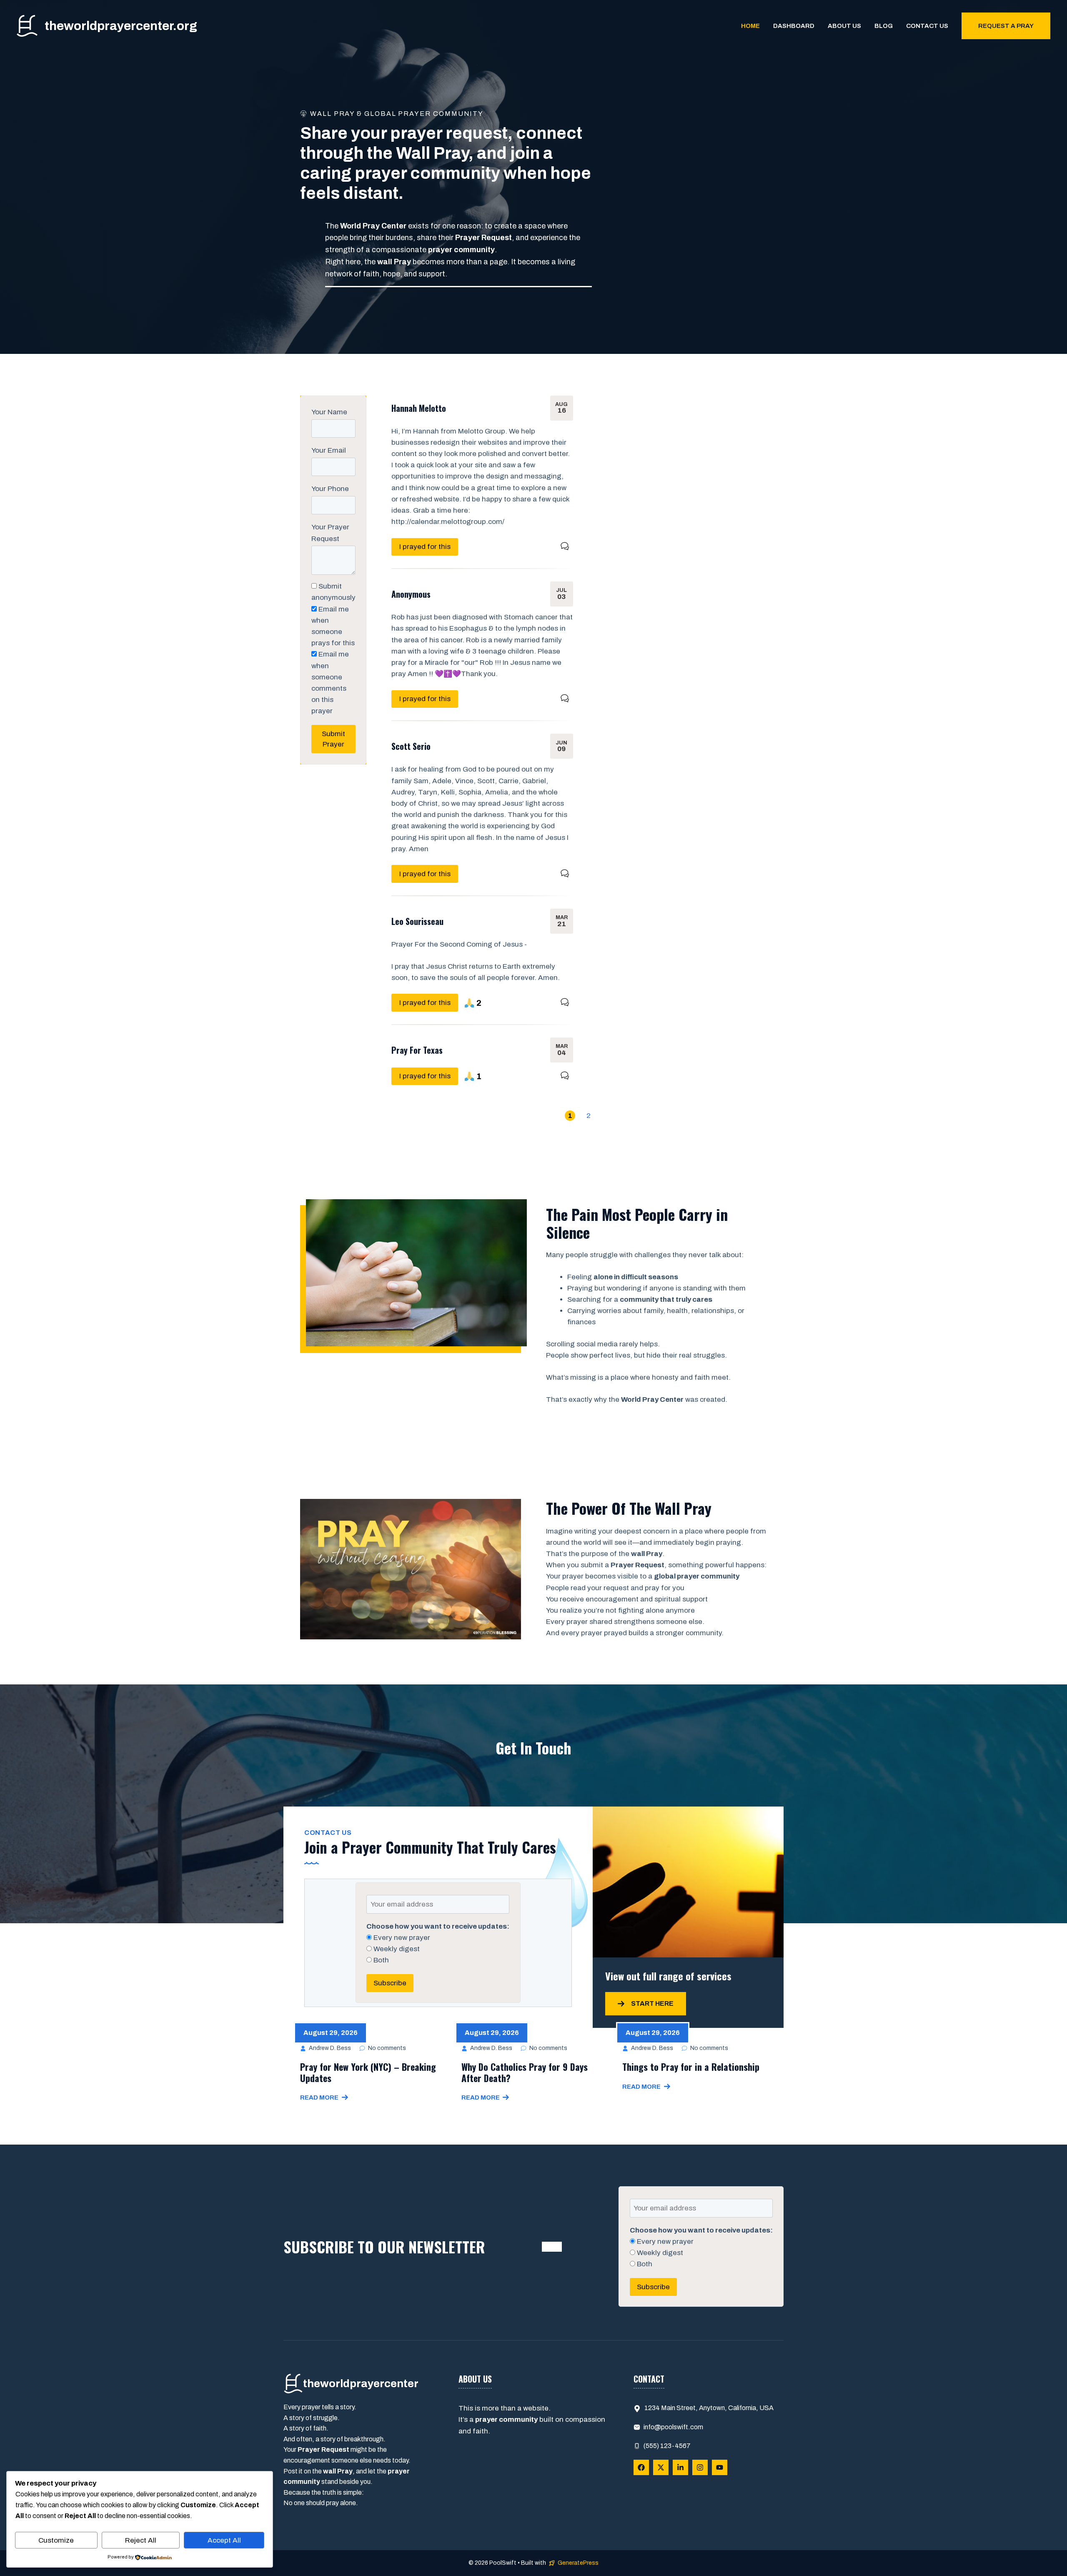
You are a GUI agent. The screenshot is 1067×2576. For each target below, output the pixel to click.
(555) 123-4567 (667, 2446)
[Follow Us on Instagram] (700, 2467)
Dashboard (794, 26)
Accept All (224, 2540)
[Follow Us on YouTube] (720, 2467)
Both (380, 1960)
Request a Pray (1006, 26)
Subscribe (390, 1983)
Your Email (329, 450)
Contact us (927, 26)
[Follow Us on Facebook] (641, 2467)
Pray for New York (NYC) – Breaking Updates (368, 2072)
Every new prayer (401, 1938)
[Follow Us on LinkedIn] (680, 2467)
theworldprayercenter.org (121, 26)
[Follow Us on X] (661, 2467)
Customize (56, 2540)
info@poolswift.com (673, 2427)
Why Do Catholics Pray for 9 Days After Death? (525, 2072)
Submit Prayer (333, 739)
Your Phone (330, 489)
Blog (884, 26)
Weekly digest (396, 1949)
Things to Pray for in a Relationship (691, 2067)
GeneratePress (578, 2563)
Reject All (141, 2540)
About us (844, 26)
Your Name (329, 412)
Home (750, 26)
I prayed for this (425, 547)
